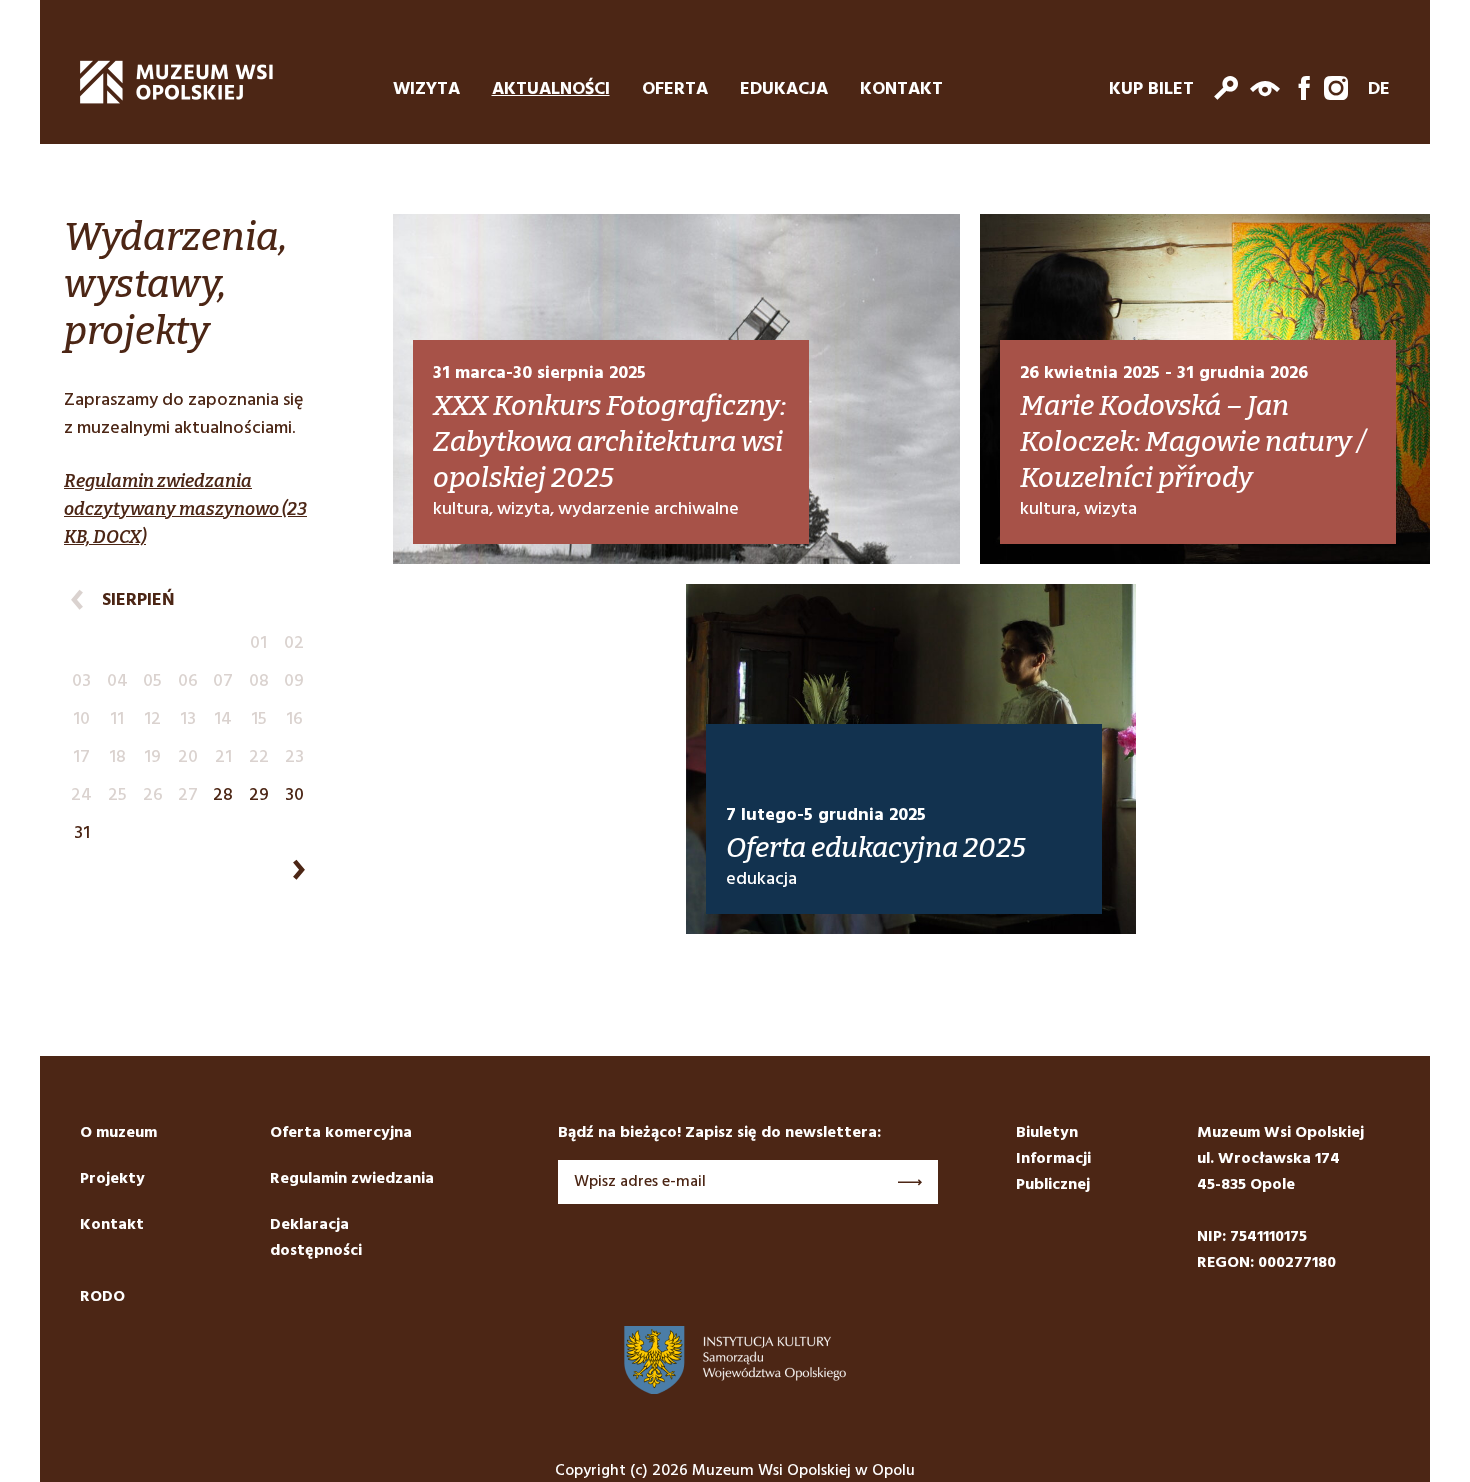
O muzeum (118, 1133)
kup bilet (1151, 90)
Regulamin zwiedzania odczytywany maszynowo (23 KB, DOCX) (185, 509)
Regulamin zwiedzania (352, 1179)
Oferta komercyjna (341, 1133)
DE (1379, 90)
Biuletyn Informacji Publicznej (1053, 1159)
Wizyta (426, 90)
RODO (102, 1297)
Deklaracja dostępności (316, 1238)
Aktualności (551, 90)
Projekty (112, 1179)
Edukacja (784, 90)
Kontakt (901, 90)
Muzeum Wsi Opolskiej (177, 82)
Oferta (675, 90)
